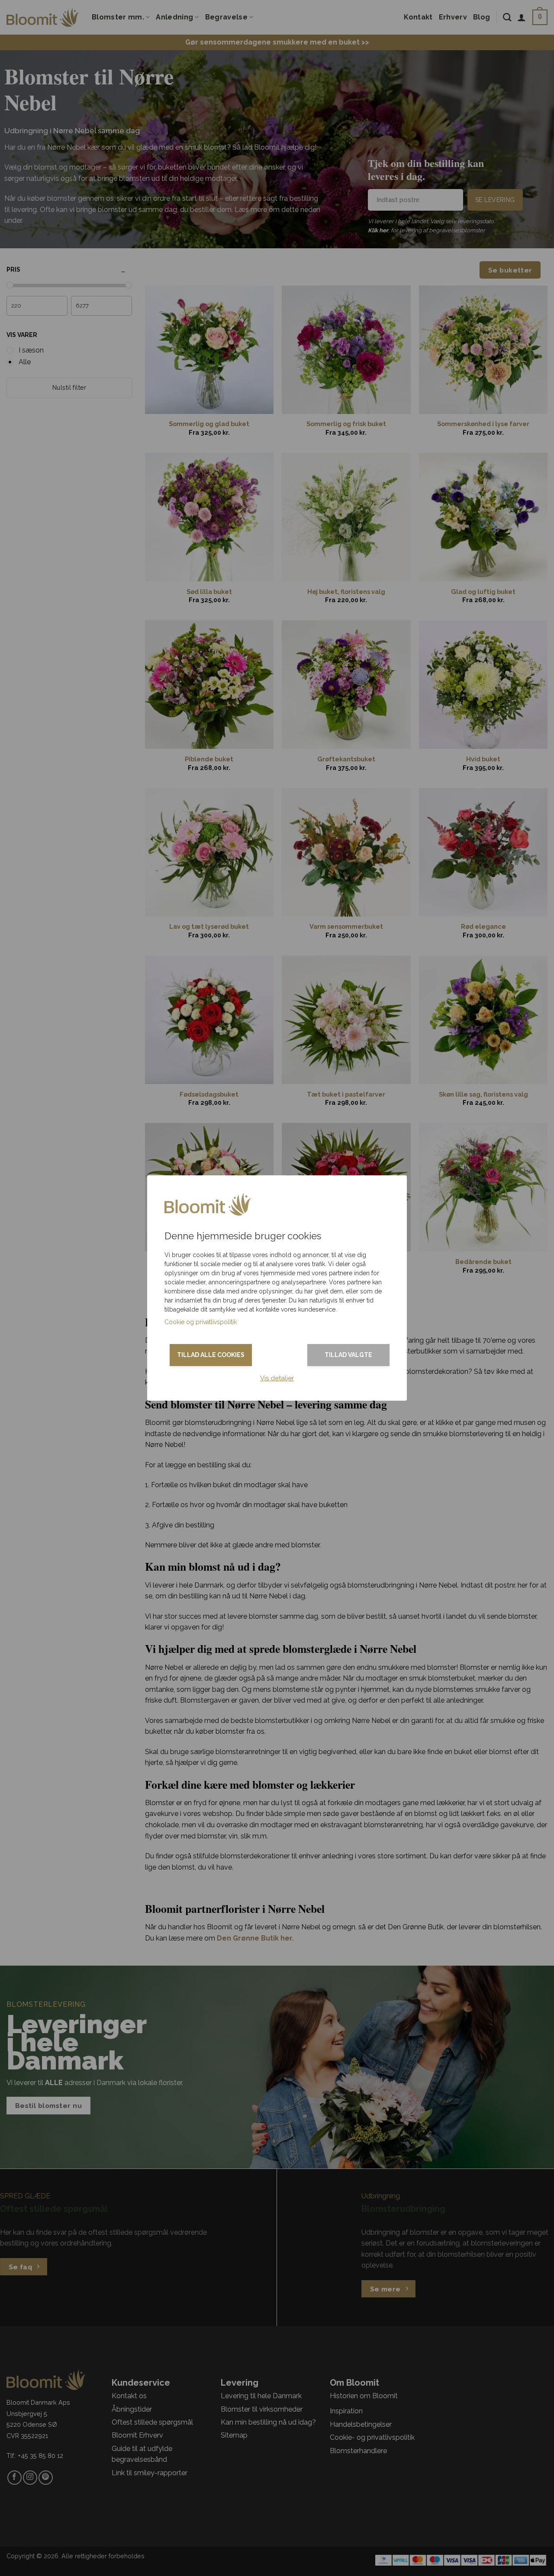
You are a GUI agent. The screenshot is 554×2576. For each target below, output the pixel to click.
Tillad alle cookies (211, 1355)
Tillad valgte (348, 1355)
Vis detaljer (277, 1378)
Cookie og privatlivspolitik (201, 1322)
